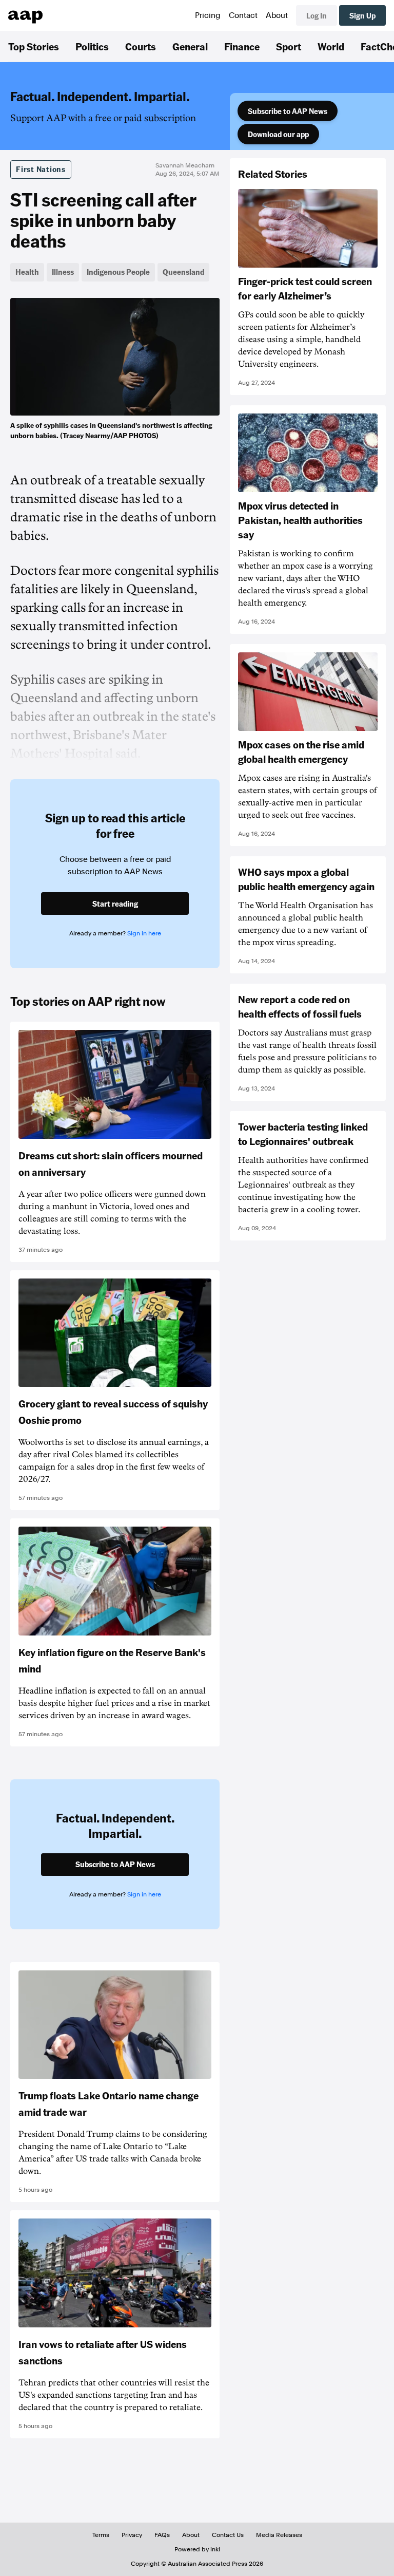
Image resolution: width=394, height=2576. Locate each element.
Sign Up (362, 15)
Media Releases (279, 2535)
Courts (141, 46)
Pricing (208, 15)
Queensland (183, 272)
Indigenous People (118, 272)
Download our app (278, 134)
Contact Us (228, 2535)
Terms (101, 2535)
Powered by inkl (197, 2549)
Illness (63, 272)
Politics (92, 46)
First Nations (41, 169)
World (331, 46)
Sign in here (144, 933)
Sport (289, 46)
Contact (243, 15)
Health (27, 272)
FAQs (162, 2535)
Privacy (132, 2535)
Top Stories (34, 46)
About (277, 15)
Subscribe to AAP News (288, 111)
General (190, 46)
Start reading (115, 904)
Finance (242, 46)
